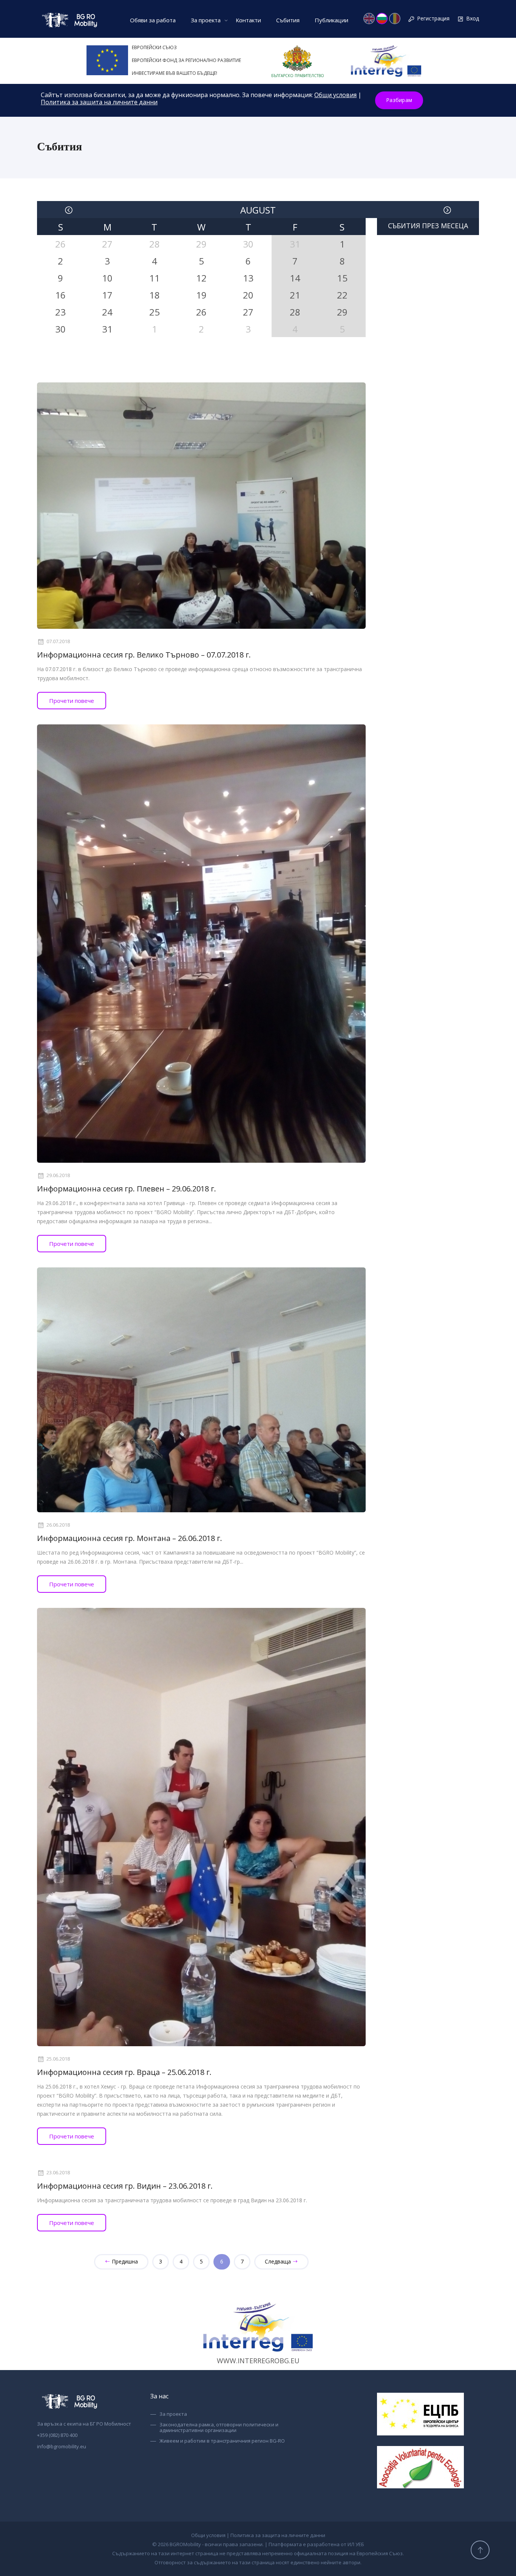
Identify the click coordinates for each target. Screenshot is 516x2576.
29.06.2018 (58, 1176)
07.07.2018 (58, 642)
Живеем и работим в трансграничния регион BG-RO (222, 2441)
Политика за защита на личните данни (99, 102)
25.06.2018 (58, 2059)
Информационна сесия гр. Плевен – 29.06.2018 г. (127, 1189)
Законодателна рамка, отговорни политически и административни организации (219, 2428)
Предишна (124, 2261)
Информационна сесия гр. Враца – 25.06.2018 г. (124, 2072)
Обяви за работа (153, 20)
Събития (288, 20)
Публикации (331, 20)
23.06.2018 (58, 2173)
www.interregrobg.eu (258, 2361)
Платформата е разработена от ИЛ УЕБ (316, 2544)
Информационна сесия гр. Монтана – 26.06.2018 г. (130, 1538)
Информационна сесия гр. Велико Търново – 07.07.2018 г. (144, 655)
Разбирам (399, 100)
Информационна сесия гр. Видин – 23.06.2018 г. (125, 2186)
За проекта (206, 20)
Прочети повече (72, 701)
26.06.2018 (58, 1525)
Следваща (279, 2261)
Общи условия (335, 95)
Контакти (248, 20)
